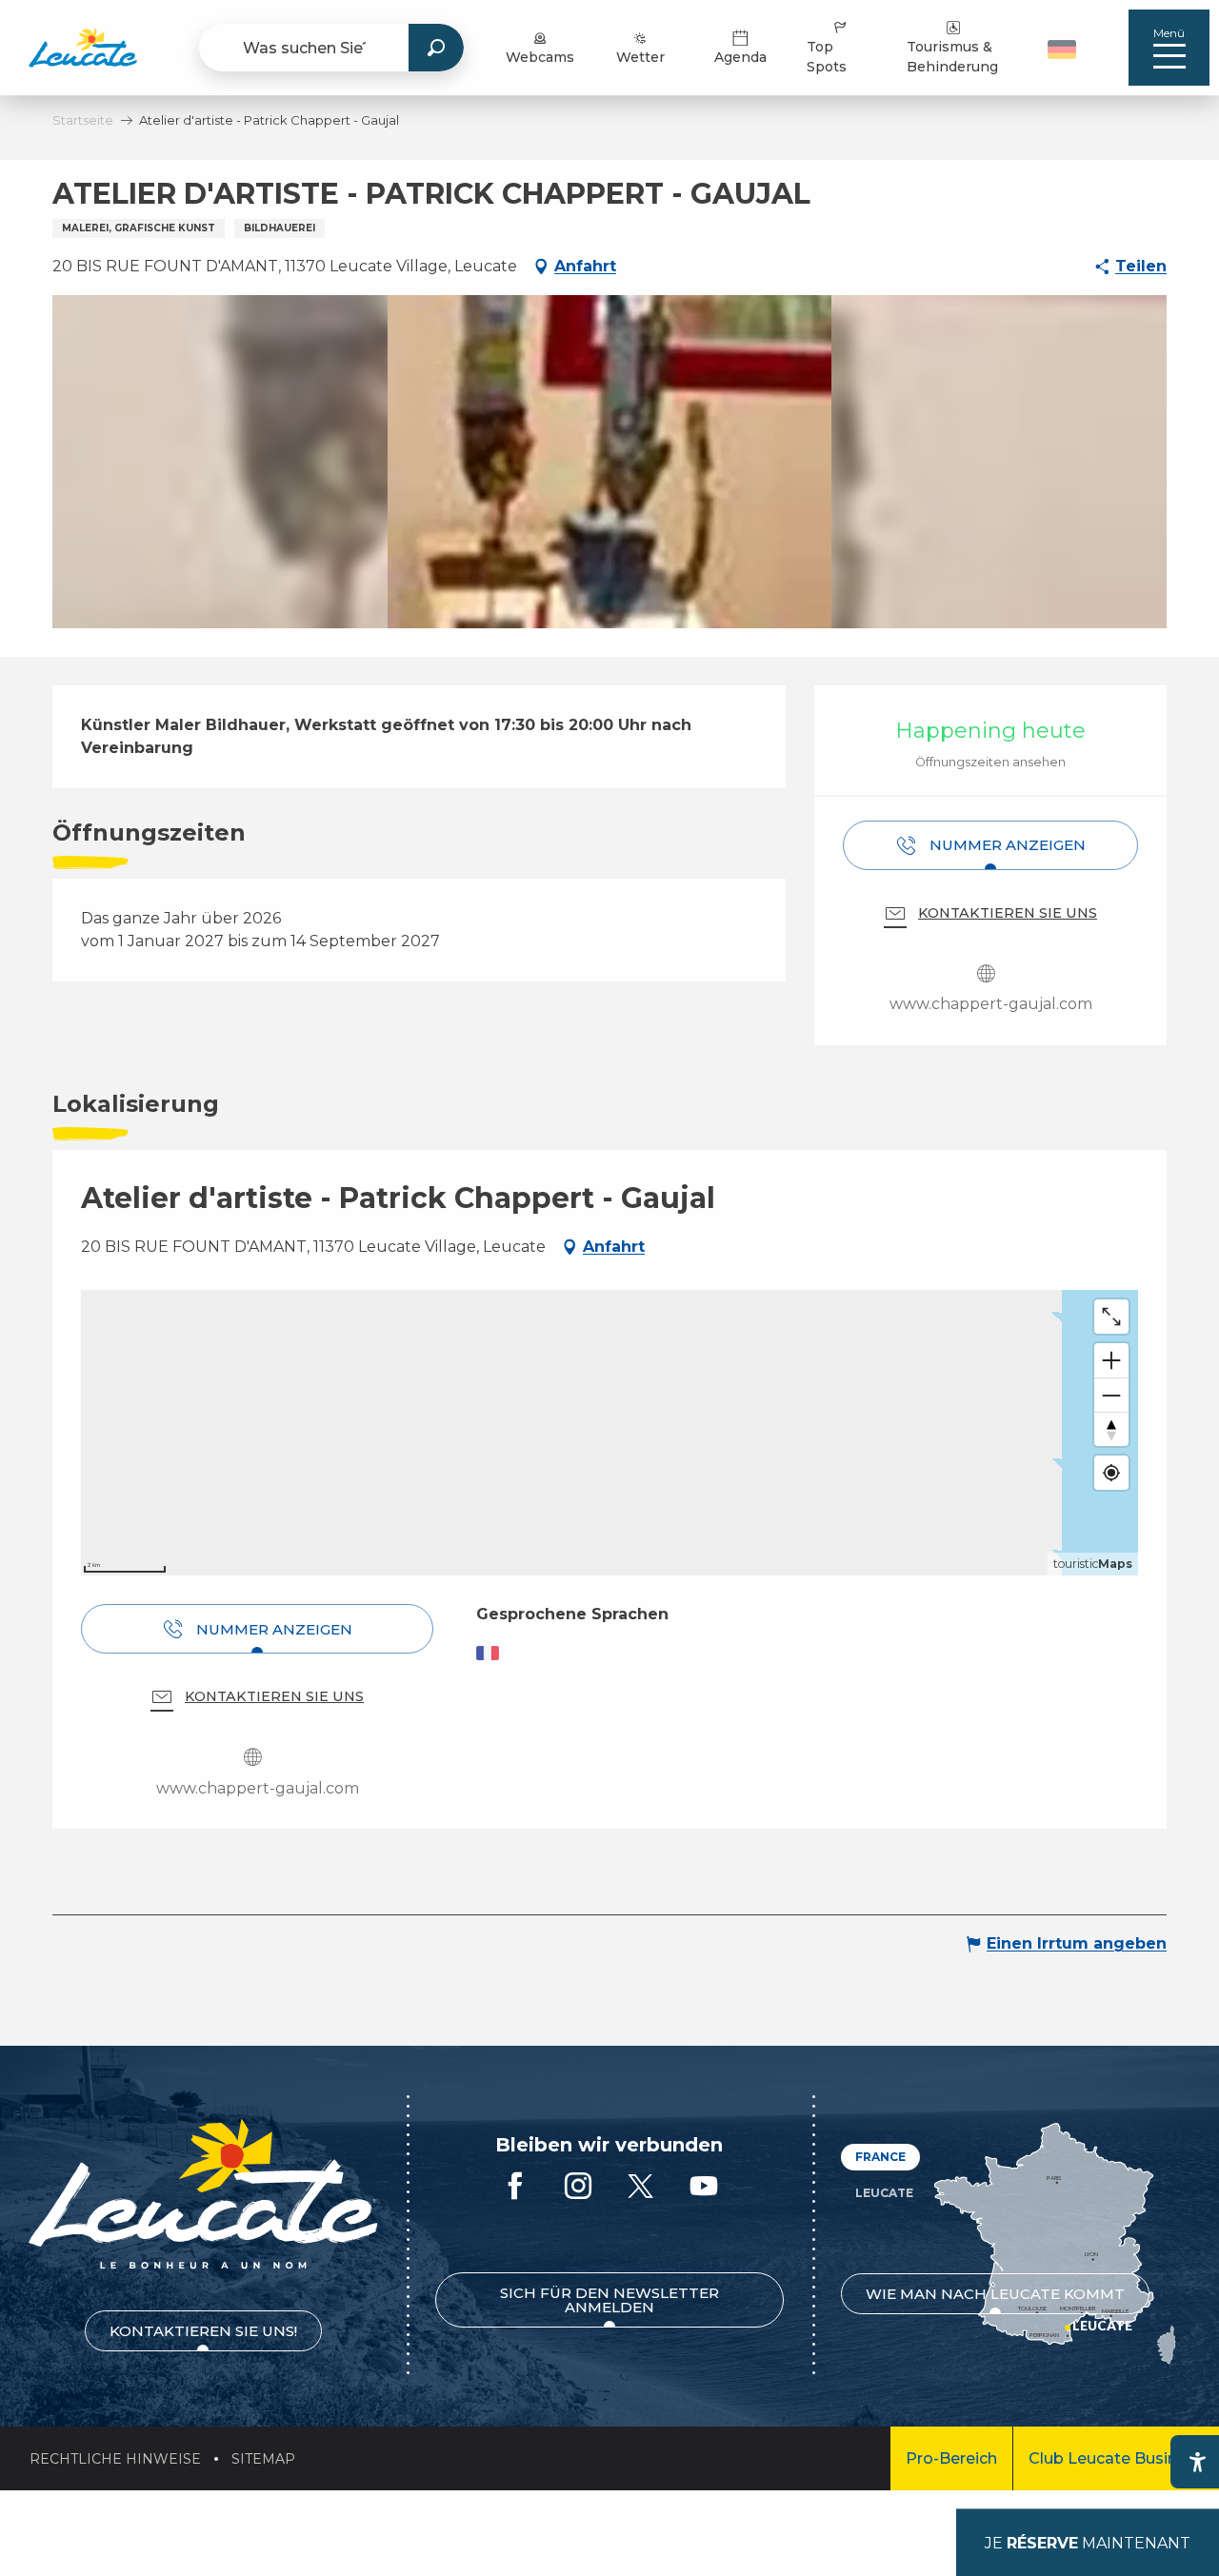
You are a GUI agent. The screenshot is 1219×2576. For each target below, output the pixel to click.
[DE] (1062, 50)
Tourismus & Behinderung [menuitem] (952, 57)
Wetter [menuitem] (640, 57)
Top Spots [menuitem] (827, 57)
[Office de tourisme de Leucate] (203, 2194)
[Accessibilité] (1197, 2462)
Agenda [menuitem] (740, 57)
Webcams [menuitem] (540, 57)
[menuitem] (83, 48)
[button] (1064, 48)
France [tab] (880, 2157)
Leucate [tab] (884, 2193)
